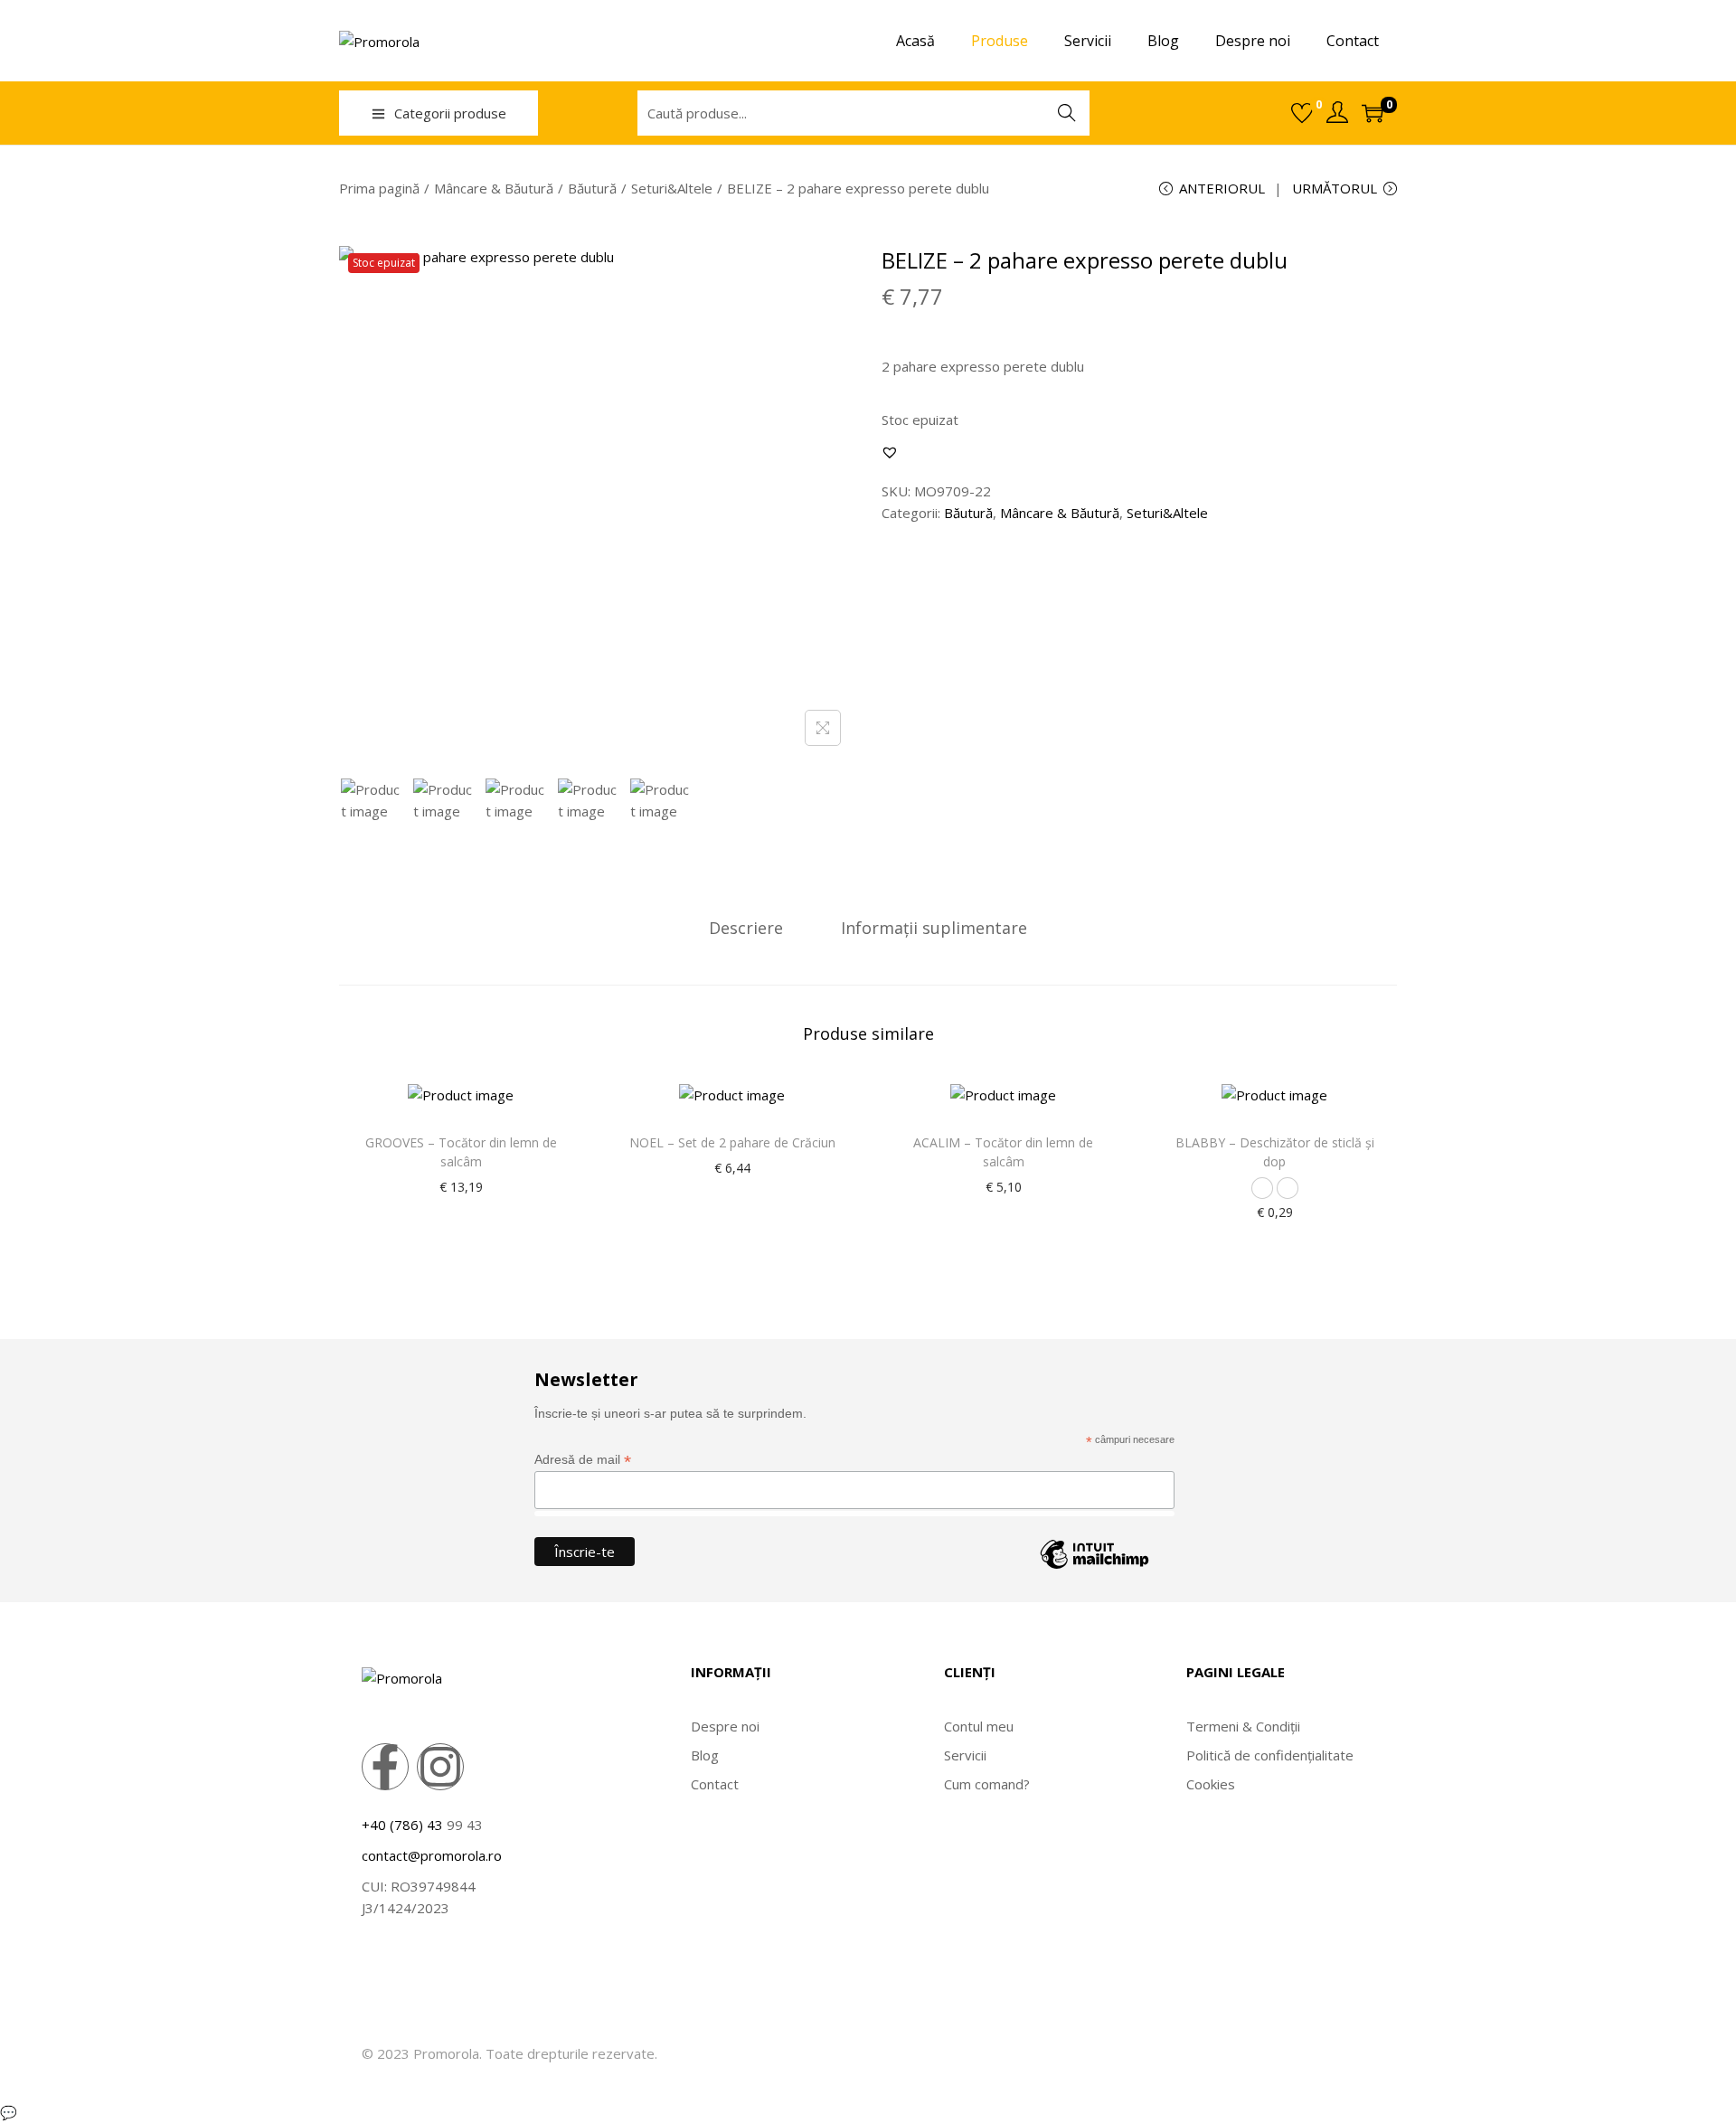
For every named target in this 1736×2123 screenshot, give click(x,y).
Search (1067, 113)
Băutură (592, 188)
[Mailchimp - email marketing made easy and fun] (1094, 1568)
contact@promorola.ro (432, 1855)
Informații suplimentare (934, 928)
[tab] (746, 928)
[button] (890, 452)
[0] (1302, 113)
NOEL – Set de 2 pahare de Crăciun (732, 1142)
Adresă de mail (583, 1460)
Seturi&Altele (672, 188)
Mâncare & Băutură (494, 188)
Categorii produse (450, 113)
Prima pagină (379, 188)
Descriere (746, 928)
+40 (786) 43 (402, 1825)
